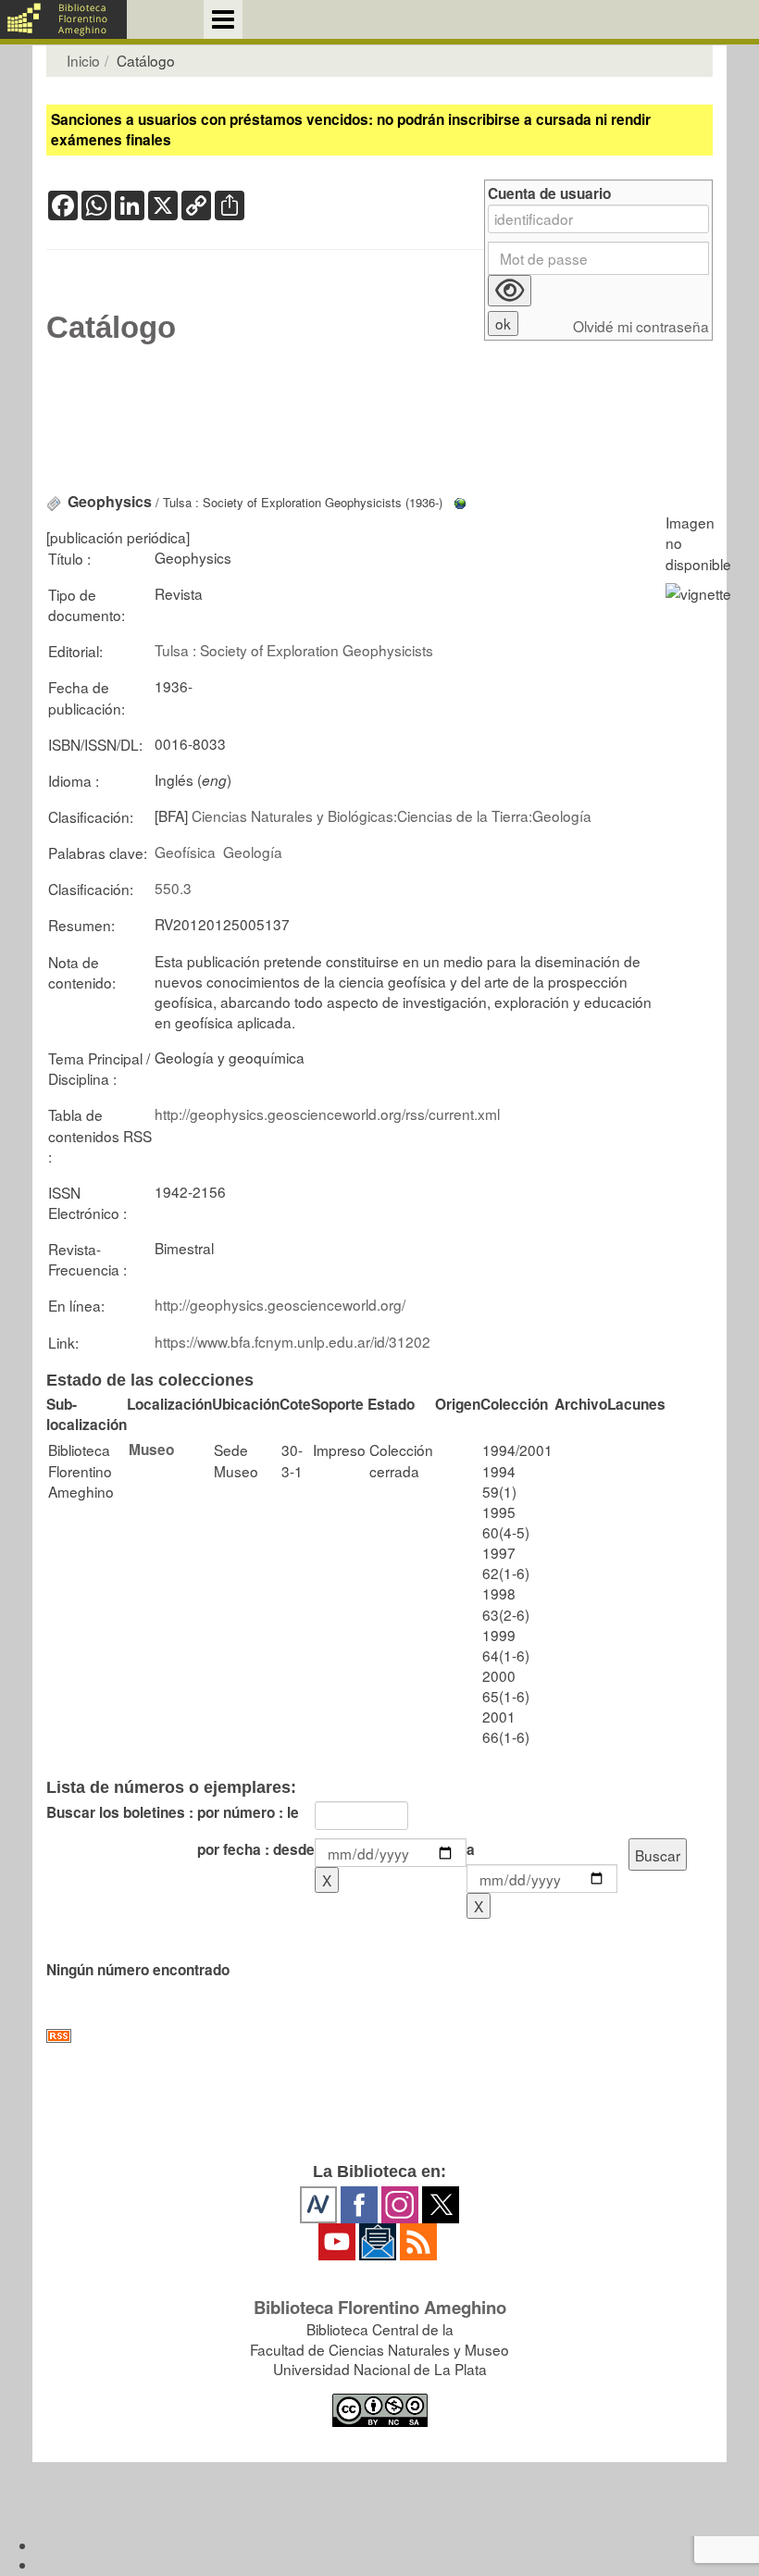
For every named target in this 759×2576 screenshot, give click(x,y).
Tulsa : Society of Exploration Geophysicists (294, 650)
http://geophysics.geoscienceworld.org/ (280, 1304)
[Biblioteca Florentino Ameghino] (63, 19)
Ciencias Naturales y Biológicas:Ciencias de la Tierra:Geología (392, 815)
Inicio (83, 60)
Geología (253, 852)
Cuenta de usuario (549, 194)
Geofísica (185, 852)
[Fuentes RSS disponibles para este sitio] (379, 2036)
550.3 (173, 888)
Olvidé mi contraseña (641, 326)
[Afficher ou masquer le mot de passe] (510, 291)
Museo (151, 1450)
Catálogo (111, 328)
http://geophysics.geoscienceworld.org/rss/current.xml (327, 1114)
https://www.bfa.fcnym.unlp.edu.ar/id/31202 (292, 1341)
